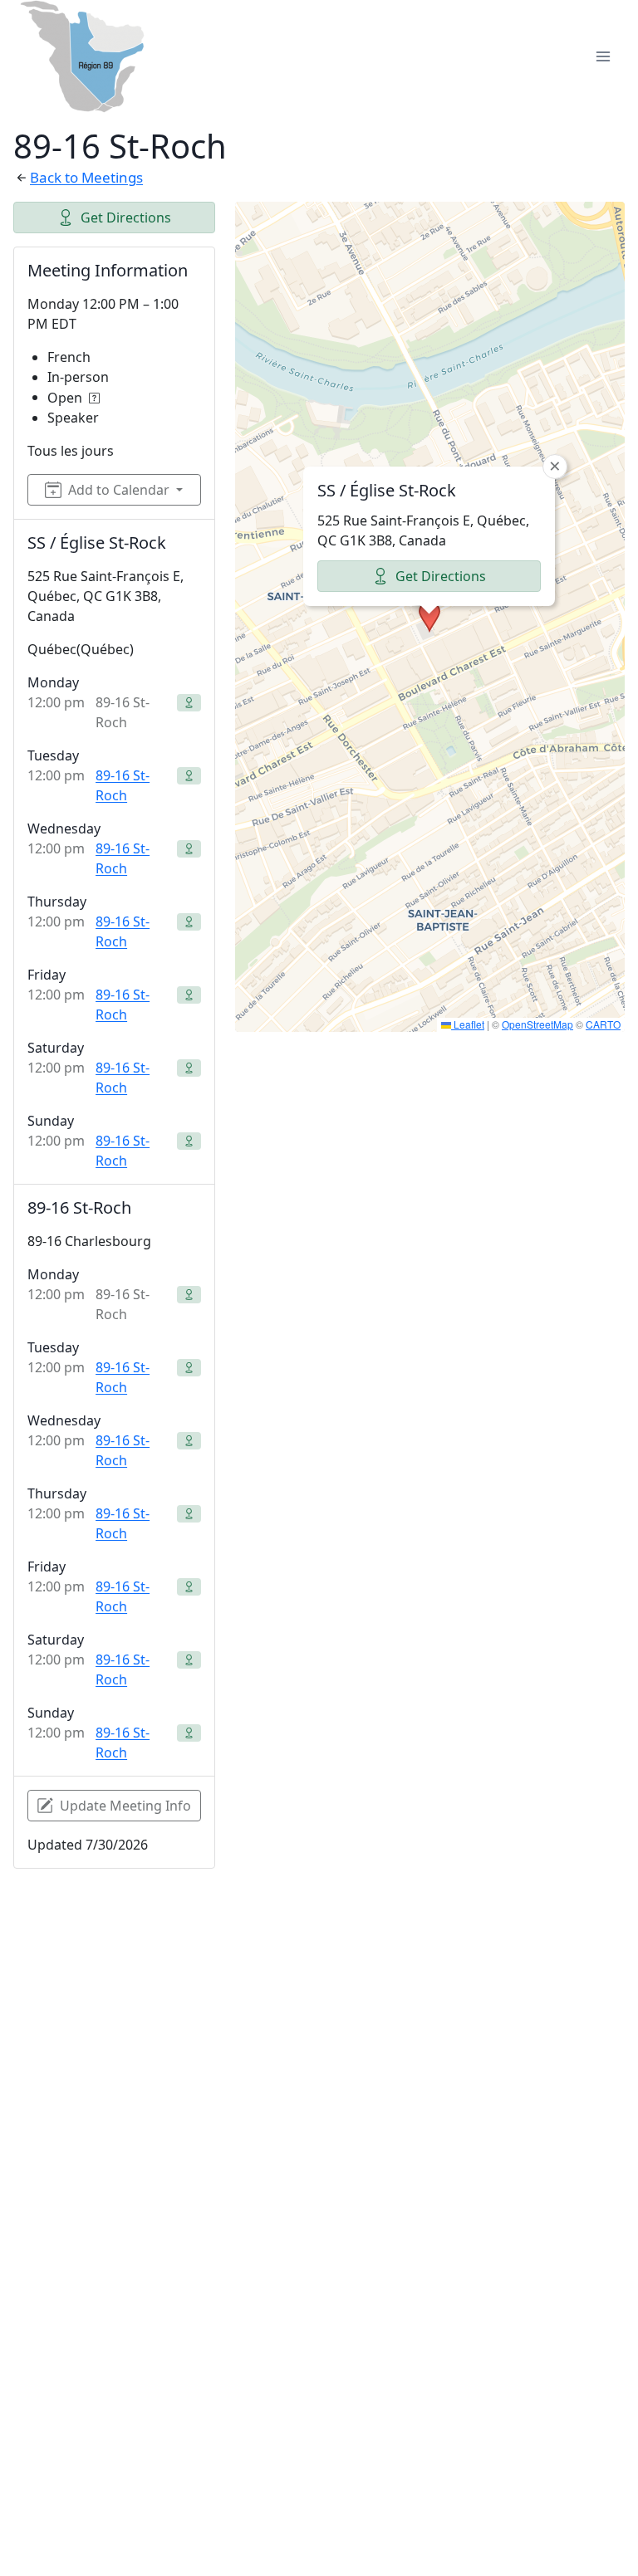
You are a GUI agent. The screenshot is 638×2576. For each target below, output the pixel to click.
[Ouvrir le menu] (603, 56)
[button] (429, 617)
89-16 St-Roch (123, 785)
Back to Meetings (86, 177)
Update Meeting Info (125, 1806)
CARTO (603, 1024)
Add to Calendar (119, 490)
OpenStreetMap (537, 1024)
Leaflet (468, 1024)
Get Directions (126, 218)
